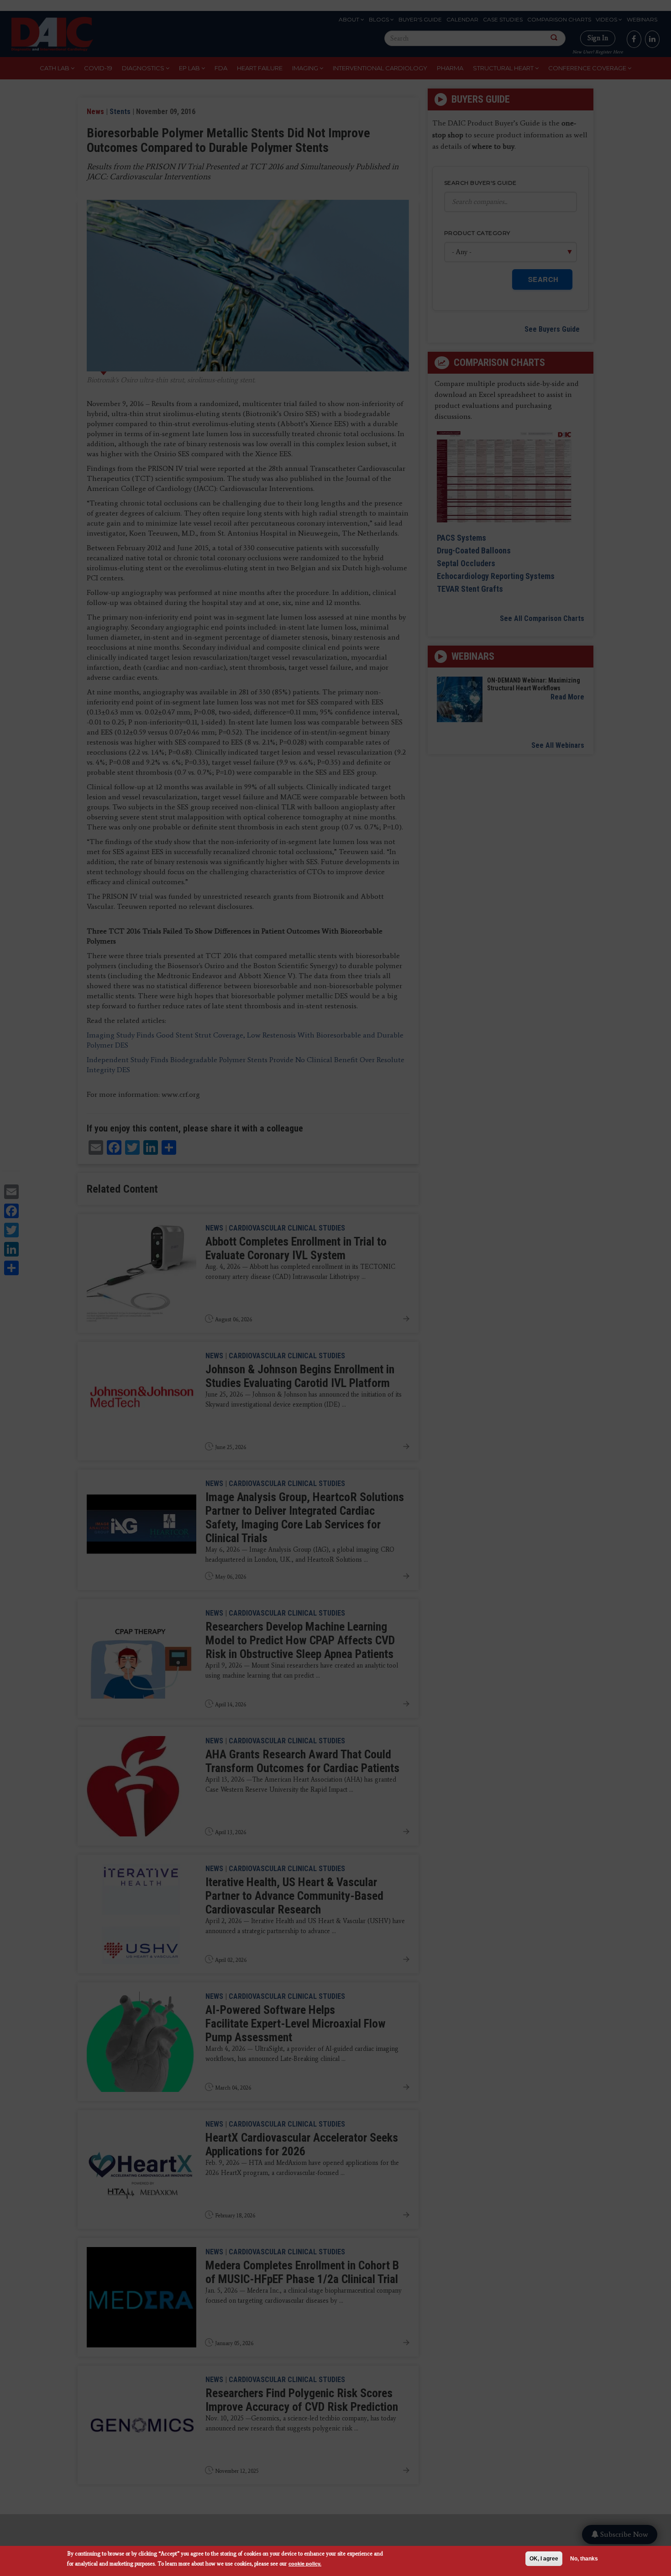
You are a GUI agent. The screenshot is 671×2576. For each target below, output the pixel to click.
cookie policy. (305, 2563)
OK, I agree (544, 2559)
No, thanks (584, 2559)
